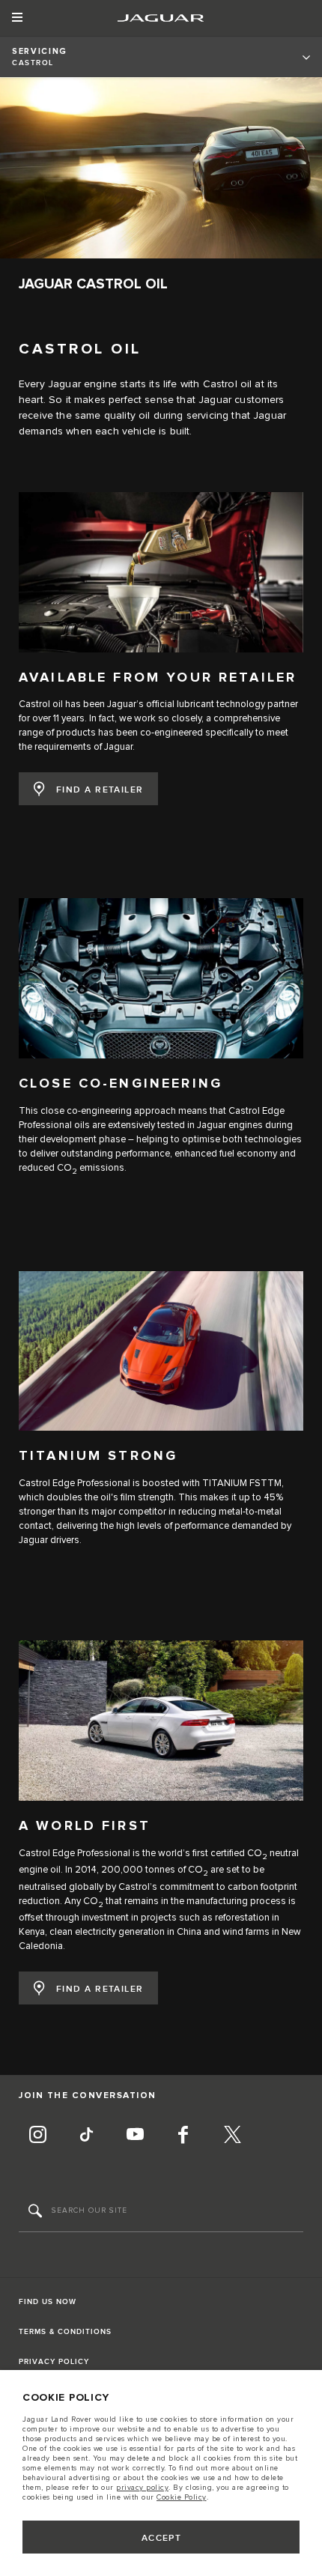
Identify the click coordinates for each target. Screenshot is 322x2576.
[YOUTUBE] (135, 2136)
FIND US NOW (48, 2302)
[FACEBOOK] (183, 2136)
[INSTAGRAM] (37, 2136)
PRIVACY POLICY (54, 2362)
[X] (232, 2136)
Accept (162, 2538)
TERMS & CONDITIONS (65, 2332)
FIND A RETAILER (100, 790)
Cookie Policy (182, 2497)
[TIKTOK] (86, 2136)
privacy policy (142, 2488)
